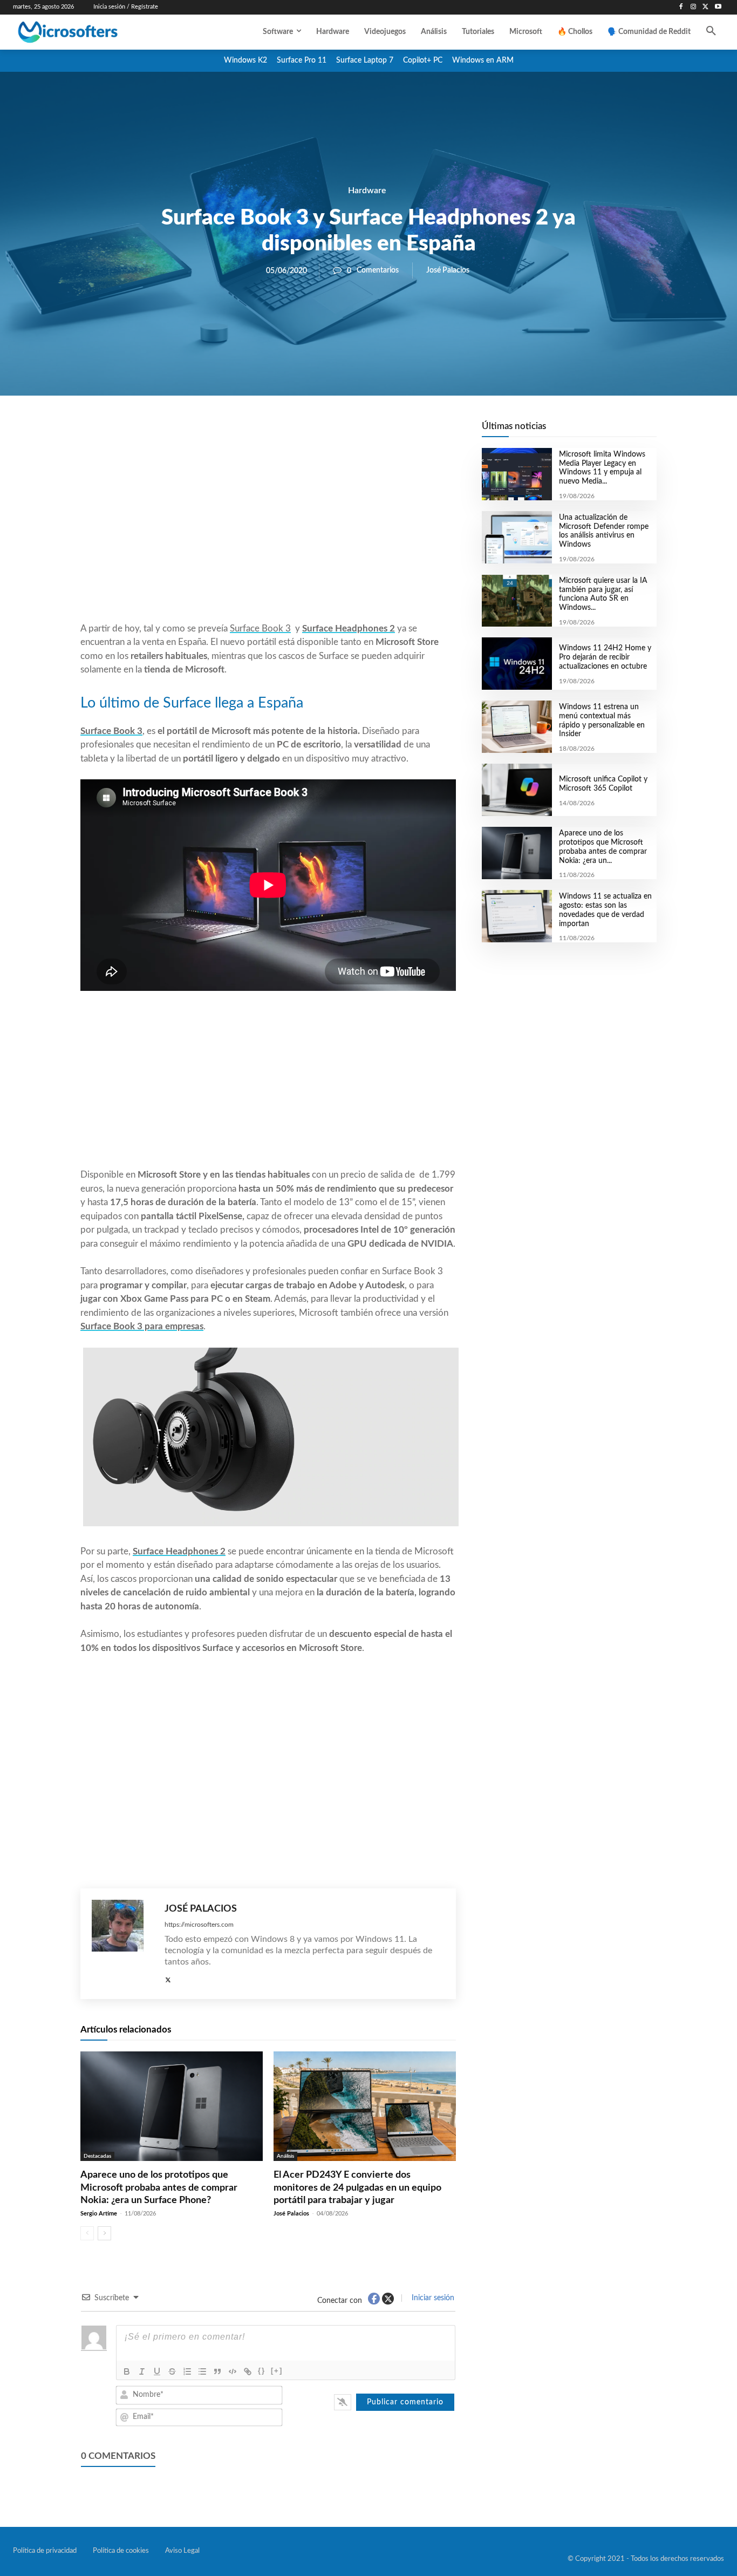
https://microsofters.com (199, 1925)
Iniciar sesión (432, 2298)
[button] (711, 32)
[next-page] (104, 2233)
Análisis (285, 2156)
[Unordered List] (202, 2371)
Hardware (367, 191)
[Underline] (157, 2371)
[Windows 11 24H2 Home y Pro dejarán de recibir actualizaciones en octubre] (517, 664)
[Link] (248, 2371)
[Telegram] (354, 432)
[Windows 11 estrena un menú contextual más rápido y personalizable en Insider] (517, 727)
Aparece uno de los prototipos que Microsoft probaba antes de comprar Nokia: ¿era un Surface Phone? (159, 2188)
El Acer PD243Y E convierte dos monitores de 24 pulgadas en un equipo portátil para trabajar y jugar (357, 2188)
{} (262, 2371)
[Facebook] (681, 7)
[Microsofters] (91, 32)
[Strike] (172, 2371)
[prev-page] (87, 2233)
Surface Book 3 (260, 628)
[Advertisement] (268, 535)
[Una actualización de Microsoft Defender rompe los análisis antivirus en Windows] (517, 537)
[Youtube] (718, 7)
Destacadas (97, 2156)
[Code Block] (233, 2371)
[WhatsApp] (305, 432)
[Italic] (142, 2371)
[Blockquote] (217, 2371)
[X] (705, 7)
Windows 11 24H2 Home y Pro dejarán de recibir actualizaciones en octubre (605, 657)
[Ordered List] (187, 2371)
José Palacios (448, 270)
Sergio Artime (99, 2214)
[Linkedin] (330, 432)
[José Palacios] (123, 1944)
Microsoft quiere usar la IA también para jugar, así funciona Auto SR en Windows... (603, 594)
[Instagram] (694, 7)
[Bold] (127, 2371)
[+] (277, 2371)
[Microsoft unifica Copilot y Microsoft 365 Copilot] (517, 790)
